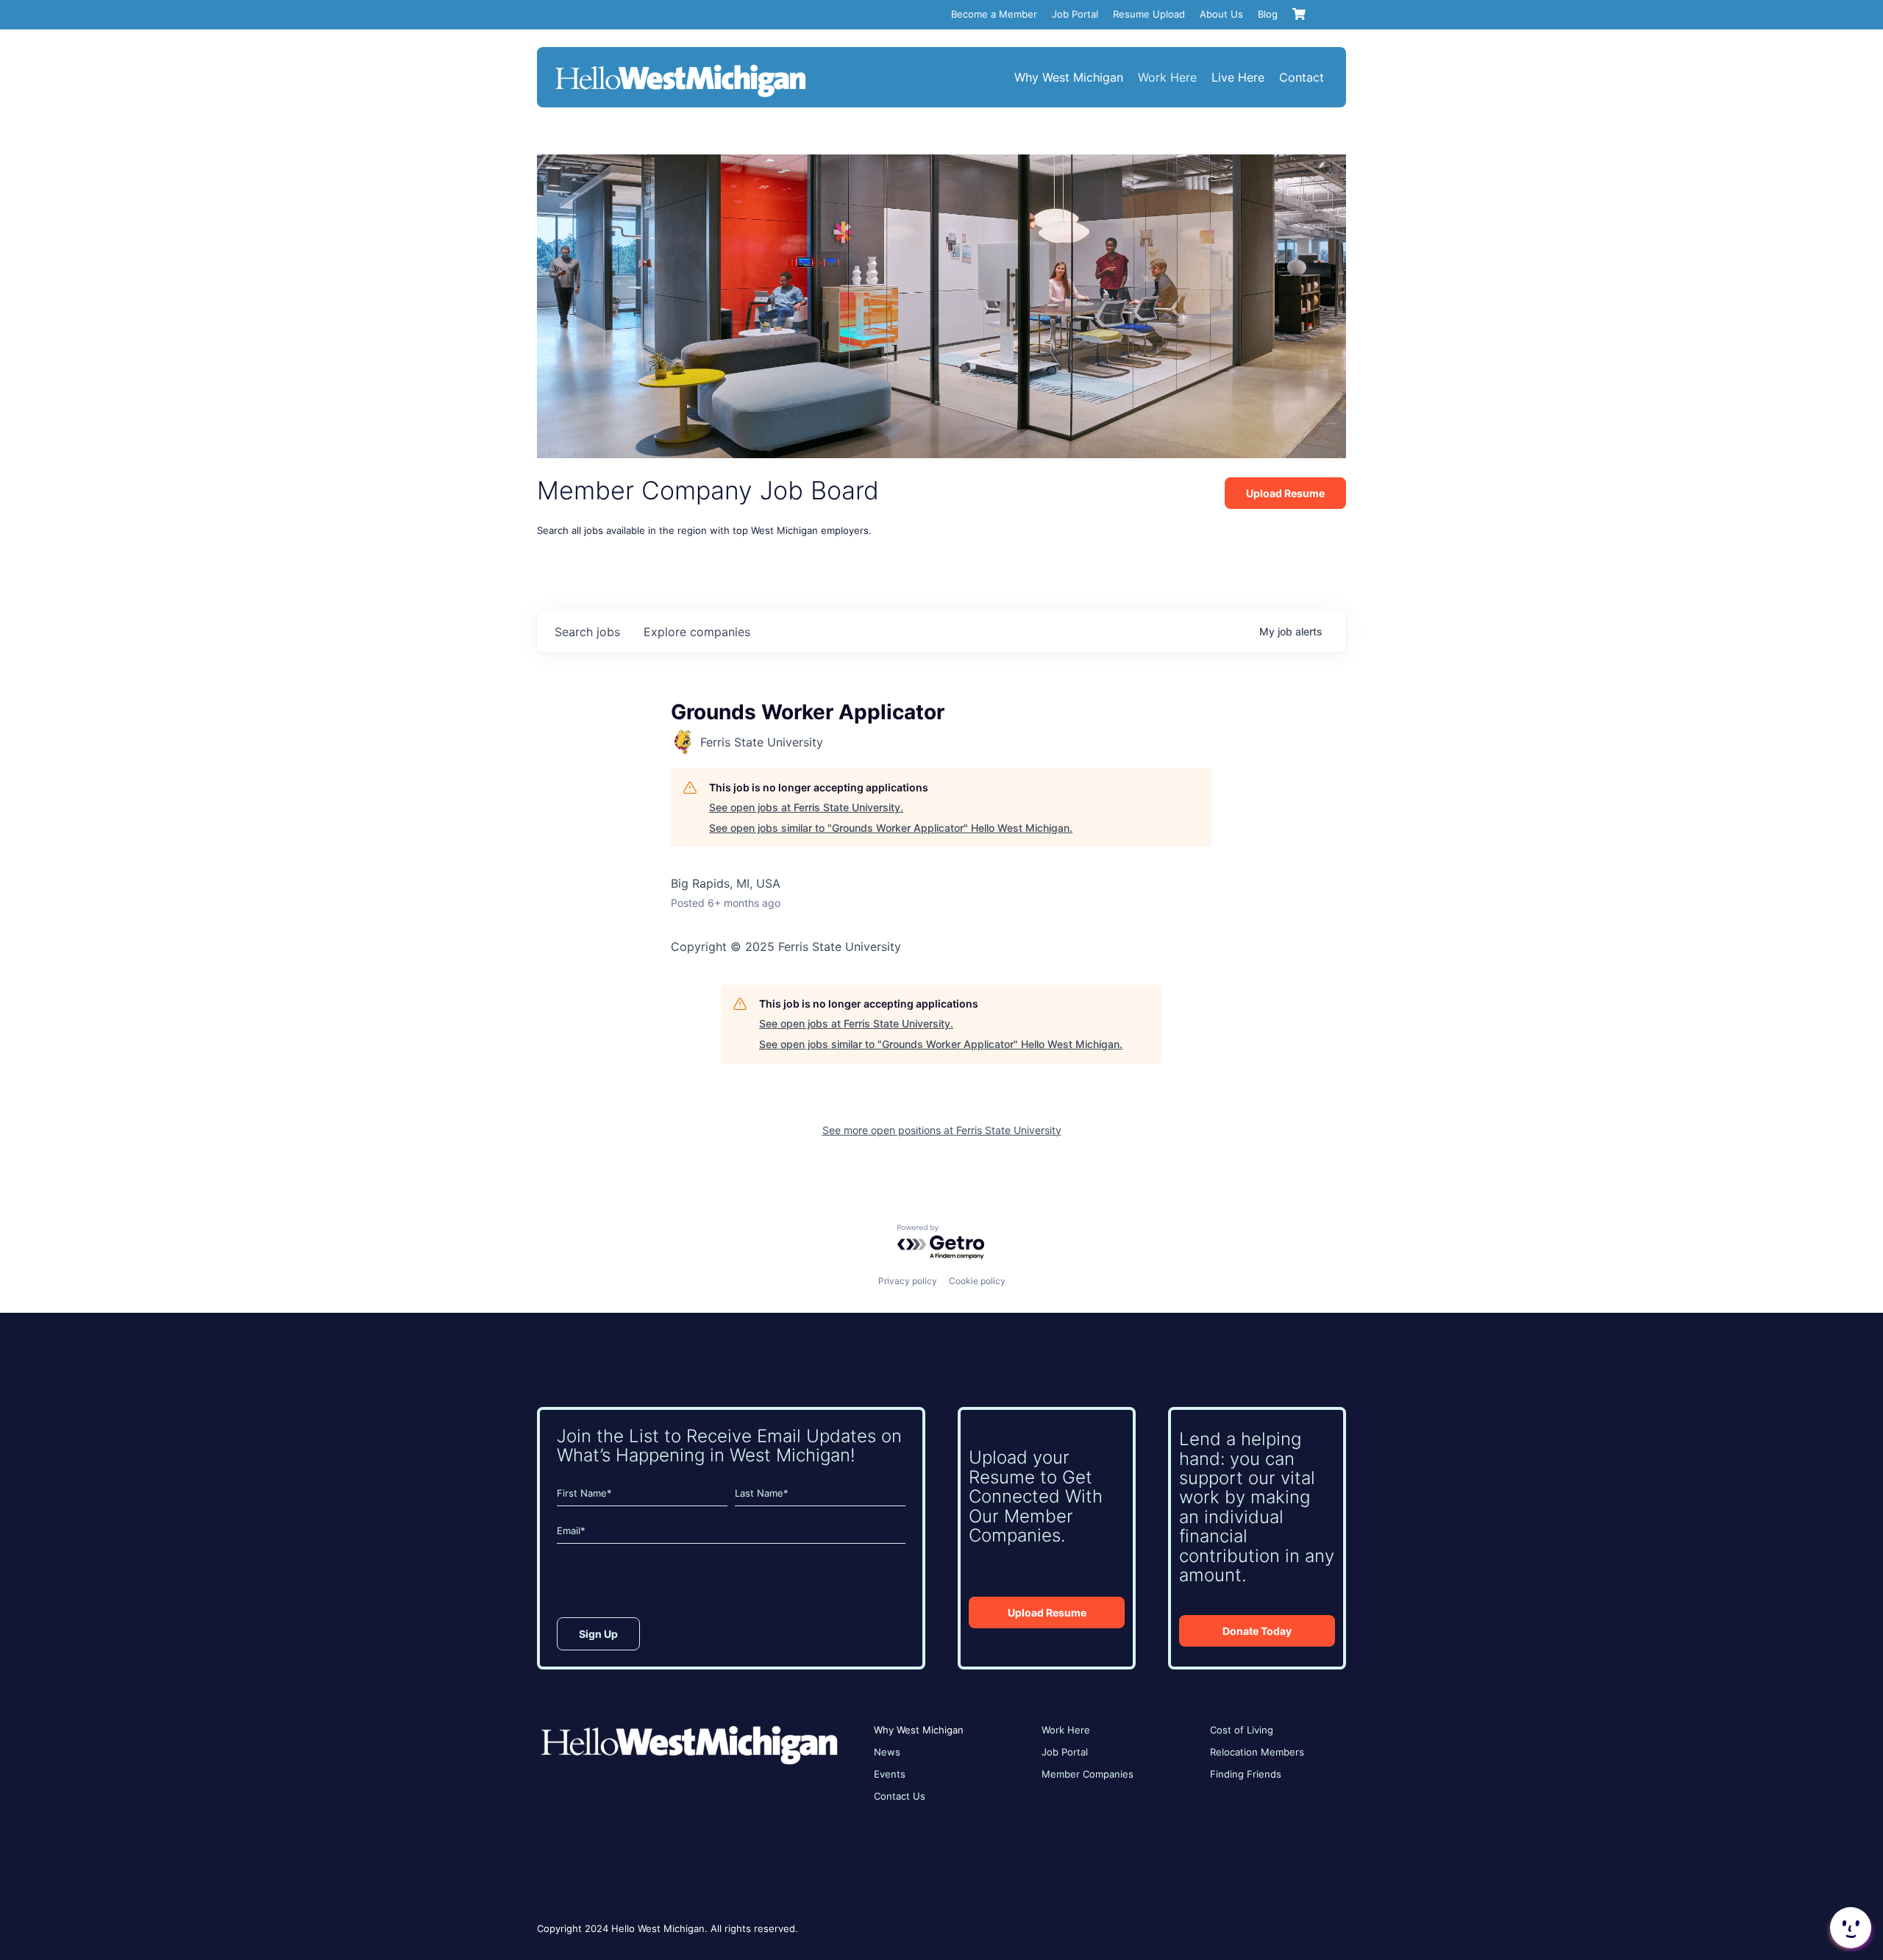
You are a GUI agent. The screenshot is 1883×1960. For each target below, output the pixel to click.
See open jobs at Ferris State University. (806, 807)
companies (697, 632)
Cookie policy (977, 1281)
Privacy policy (908, 1281)
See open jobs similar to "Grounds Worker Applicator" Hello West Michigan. (891, 828)
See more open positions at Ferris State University (942, 1130)
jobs (587, 632)
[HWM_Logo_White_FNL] (680, 66)
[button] (1849, 1928)
